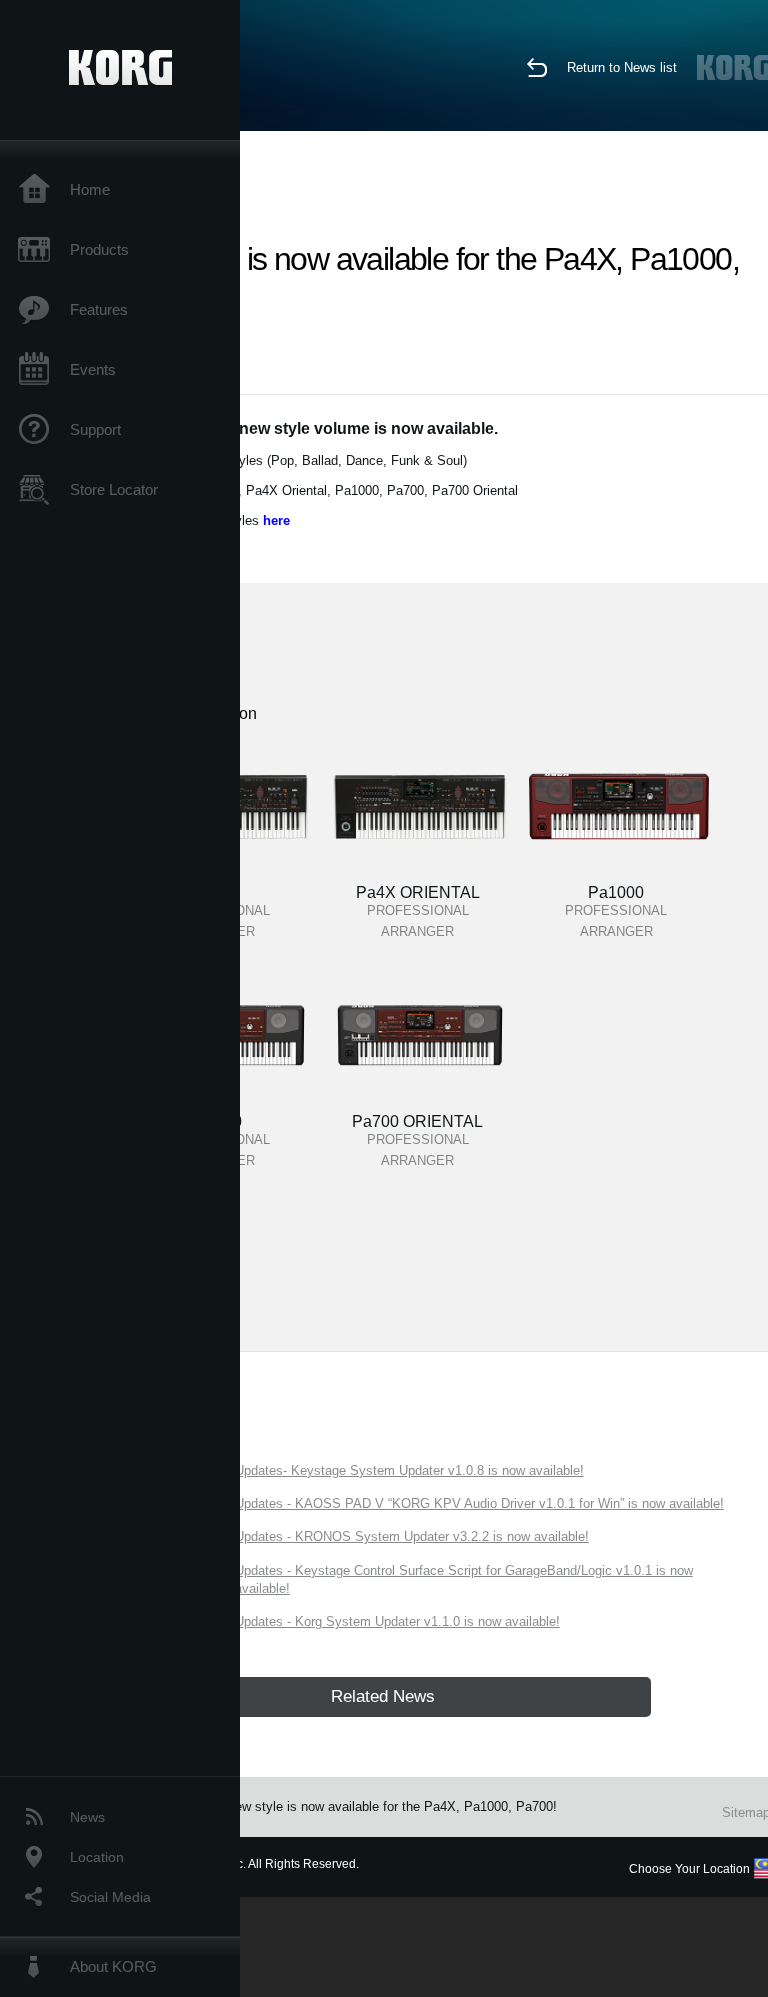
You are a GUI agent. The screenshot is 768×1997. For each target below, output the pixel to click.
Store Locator (114, 489)
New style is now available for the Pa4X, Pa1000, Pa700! (391, 1806)
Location (97, 1857)
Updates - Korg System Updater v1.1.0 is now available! (397, 1621)
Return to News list (622, 67)
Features (99, 309)
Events (93, 369)
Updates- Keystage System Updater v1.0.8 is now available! (409, 1470)
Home (90, 189)
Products (99, 249)
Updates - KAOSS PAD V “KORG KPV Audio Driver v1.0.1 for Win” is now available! (479, 1503)
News (87, 1817)
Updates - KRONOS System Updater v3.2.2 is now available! (412, 1536)
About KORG (113, 1966)
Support (95, 429)
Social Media (110, 1897)
